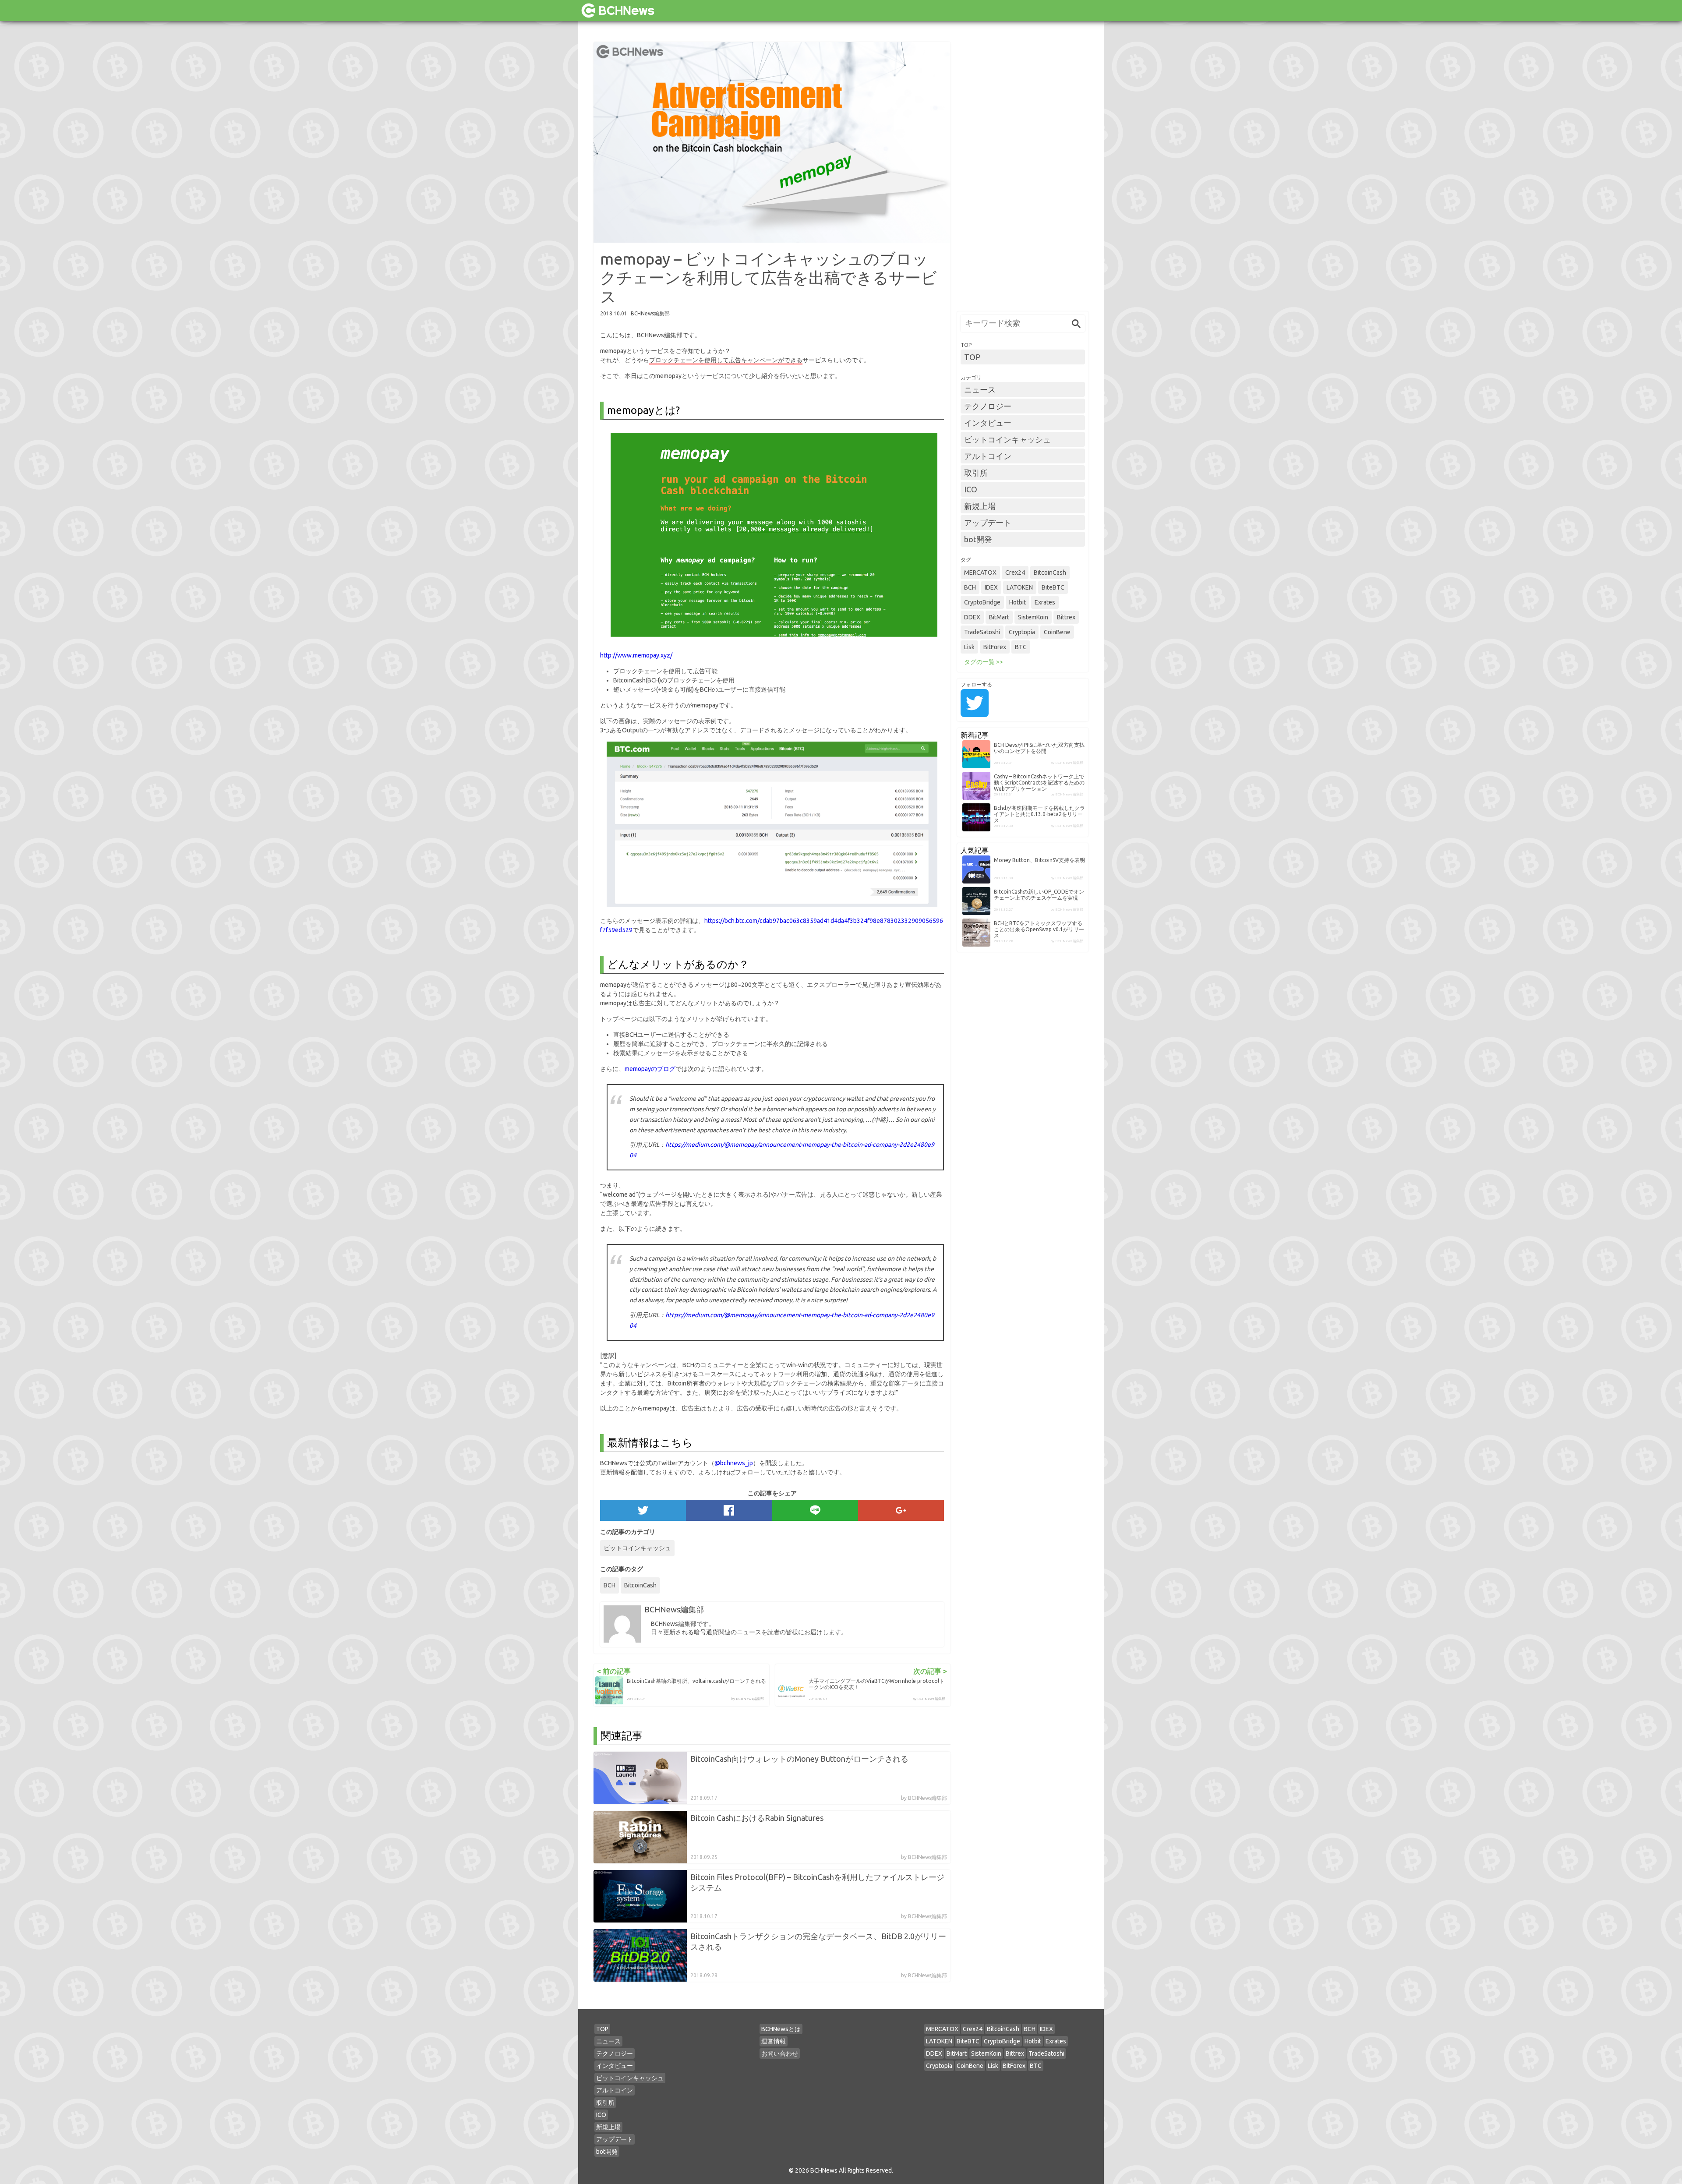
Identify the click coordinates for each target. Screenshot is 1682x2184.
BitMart (999, 617)
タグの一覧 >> (984, 662)
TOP (972, 357)
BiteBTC (1053, 587)
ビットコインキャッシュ (637, 1548)
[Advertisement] (1023, 173)
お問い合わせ (780, 2053)
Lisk (969, 647)
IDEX (991, 587)
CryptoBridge (982, 602)
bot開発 (978, 539)
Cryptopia (1022, 632)
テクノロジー (988, 406)
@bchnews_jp (734, 1463)
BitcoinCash (640, 1585)
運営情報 (774, 2041)
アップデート (988, 523)
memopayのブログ (650, 1069)
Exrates (1045, 602)
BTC (1021, 647)
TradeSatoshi (982, 632)
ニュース (980, 389)
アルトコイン (988, 456)
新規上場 (980, 506)
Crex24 (1015, 573)
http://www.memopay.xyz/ (636, 655)
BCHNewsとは (781, 2029)
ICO (971, 489)
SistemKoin (1033, 617)
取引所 (976, 473)
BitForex (995, 647)
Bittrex (1066, 617)
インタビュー (988, 423)
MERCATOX (980, 573)
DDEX (972, 617)
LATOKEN (1020, 587)
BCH (610, 1585)
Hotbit (1018, 602)
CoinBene (1057, 632)
